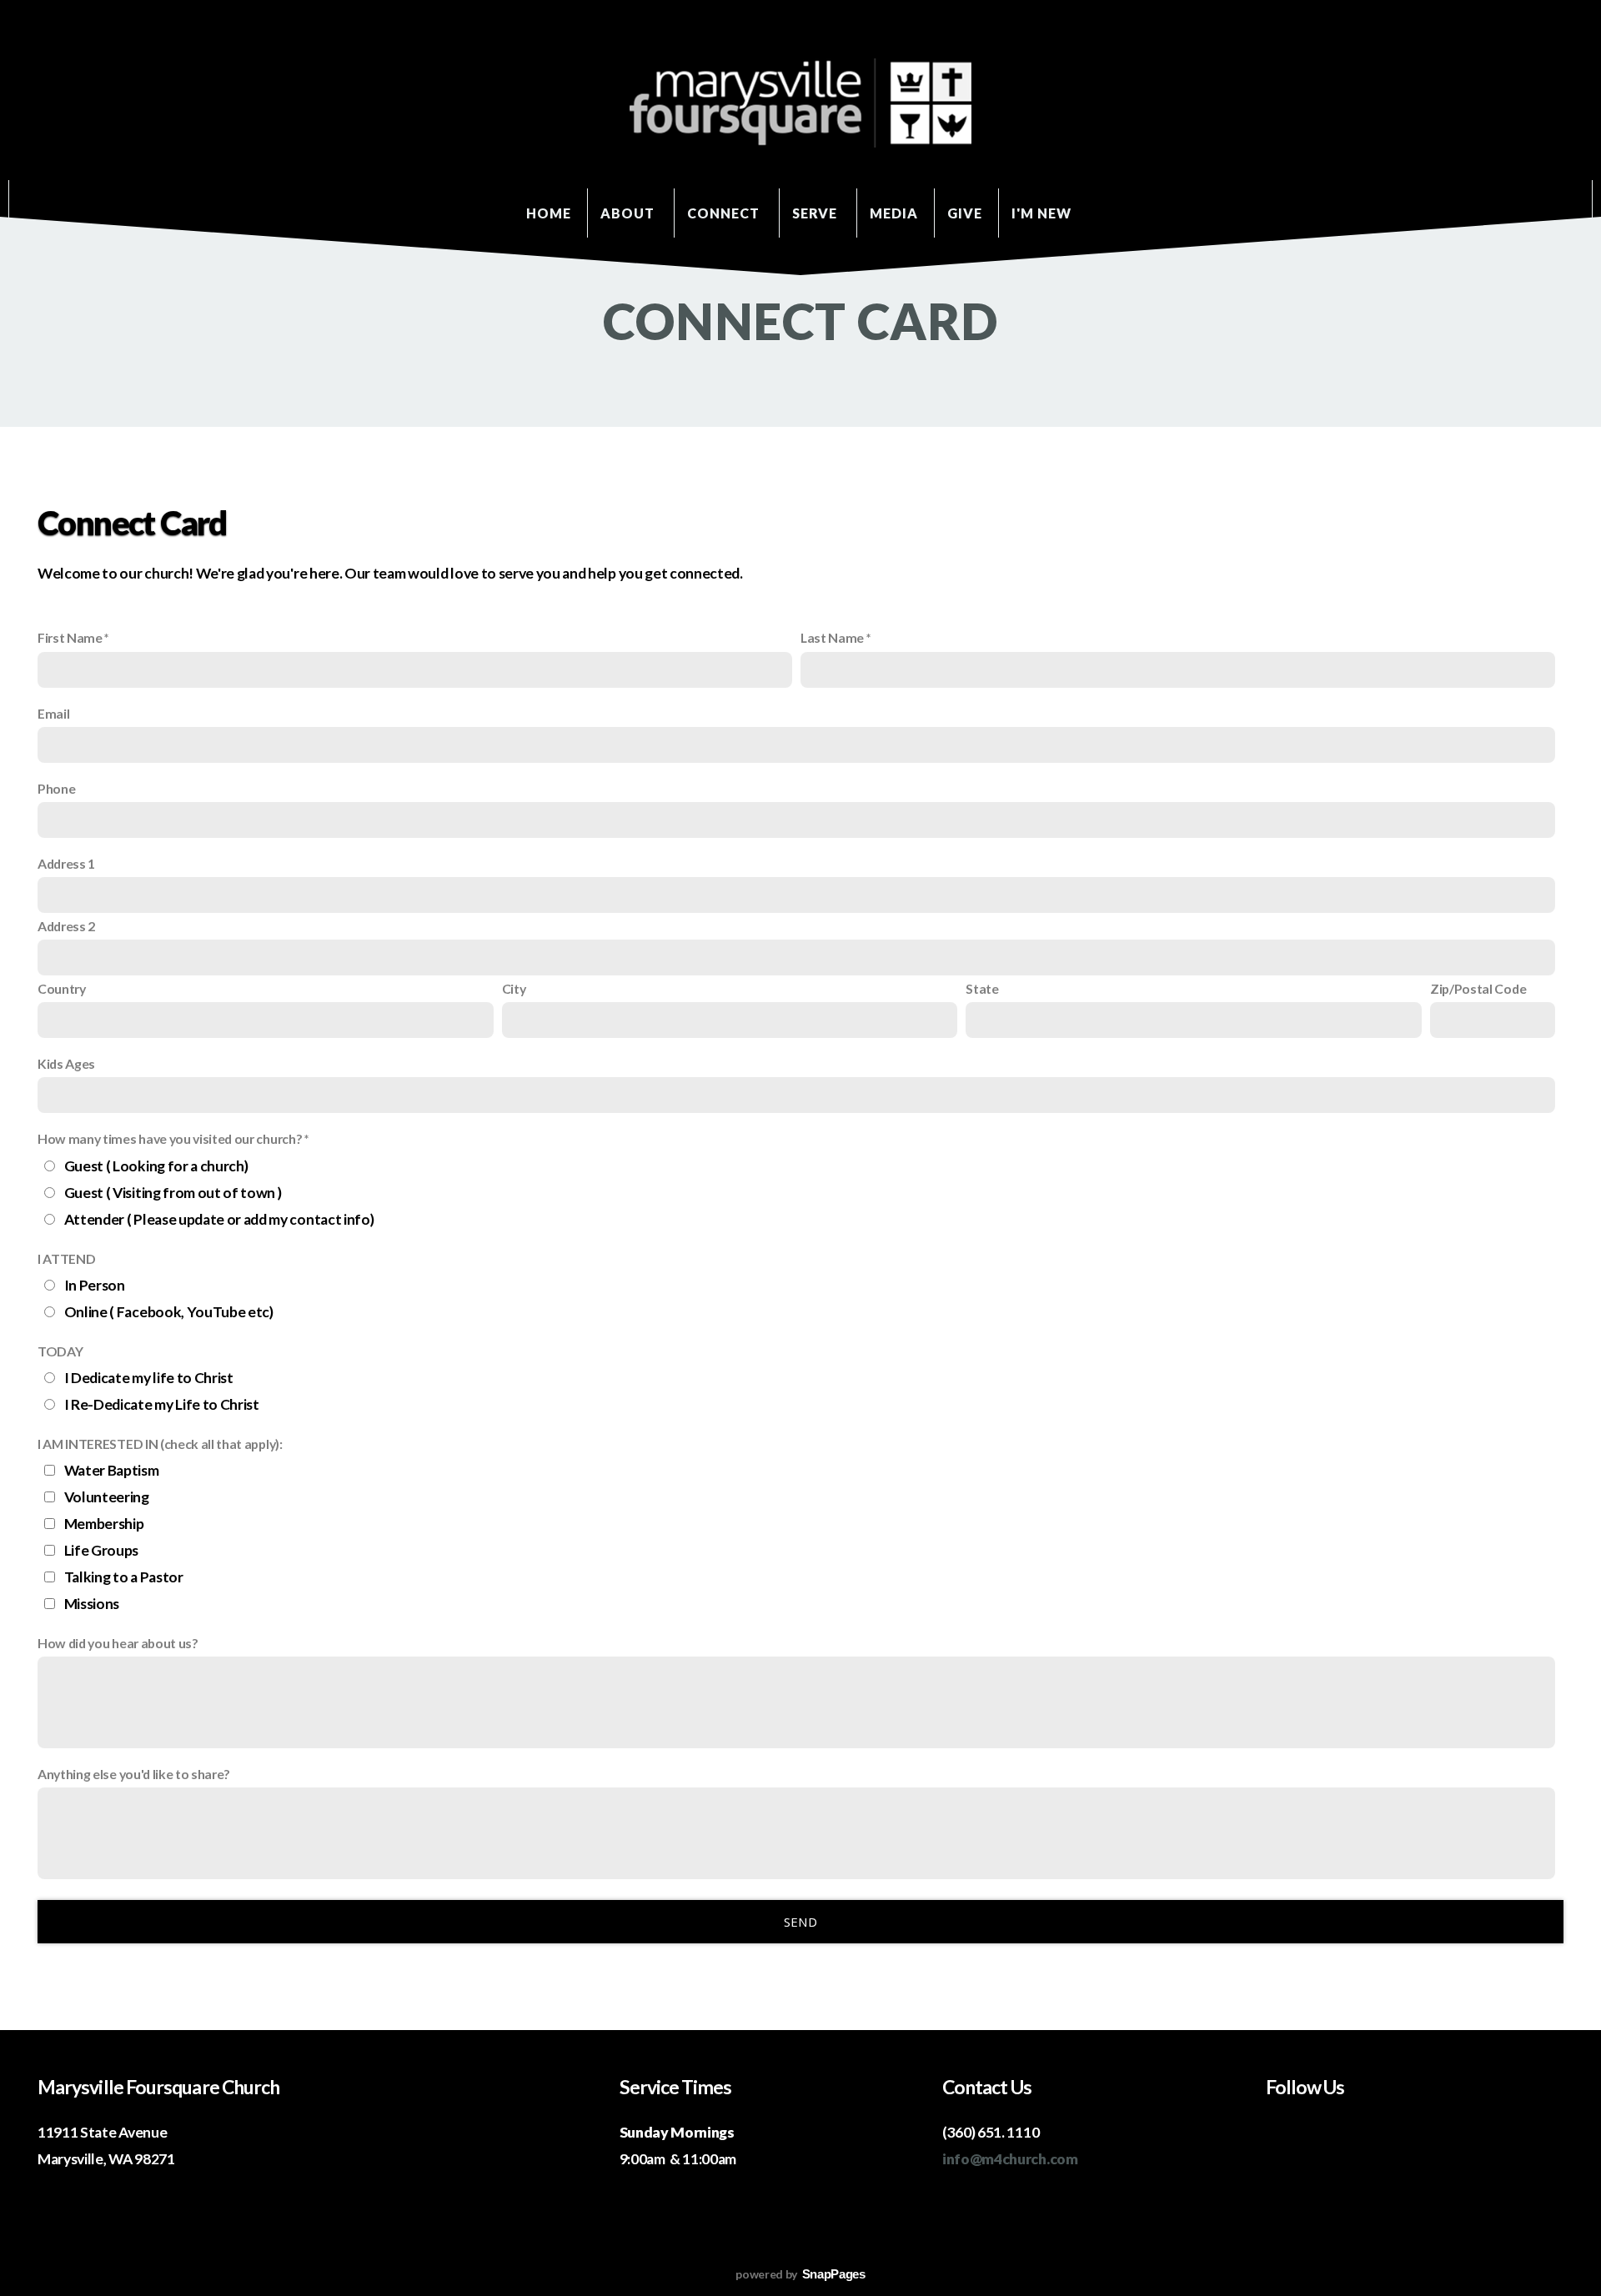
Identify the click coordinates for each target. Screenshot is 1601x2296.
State (982, 988)
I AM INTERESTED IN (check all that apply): (160, 1444)
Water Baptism (112, 1470)
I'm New (1043, 213)
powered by (800, 2274)
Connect (725, 213)
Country (62, 988)
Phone (56, 788)
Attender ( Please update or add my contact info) (219, 1219)
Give (965, 213)
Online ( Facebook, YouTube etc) (169, 1312)
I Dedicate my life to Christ (149, 1378)
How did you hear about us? (118, 1643)
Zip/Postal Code (1478, 988)
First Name (70, 637)
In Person (95, 1285)
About (629, 213)
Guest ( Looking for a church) (156, 1166)
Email (53, 713)
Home (549, 213)
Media (894, 213)
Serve (817, 213)
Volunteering (107, 1497)
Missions (92, 1604)
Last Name (832, 637)
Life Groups (101, 1550)
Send (800, 1922)
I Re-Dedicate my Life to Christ (162, 1404)
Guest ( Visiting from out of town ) (173, 1193)
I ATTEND (66, 1258)
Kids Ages (66, 1063)
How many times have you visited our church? (170, 1138)
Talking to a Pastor (124, 1577)
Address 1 (66, 863)
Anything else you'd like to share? (134, 1774)
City (514, 988)
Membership (104, 1524)
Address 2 (66, 926)
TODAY (60, 1351)
